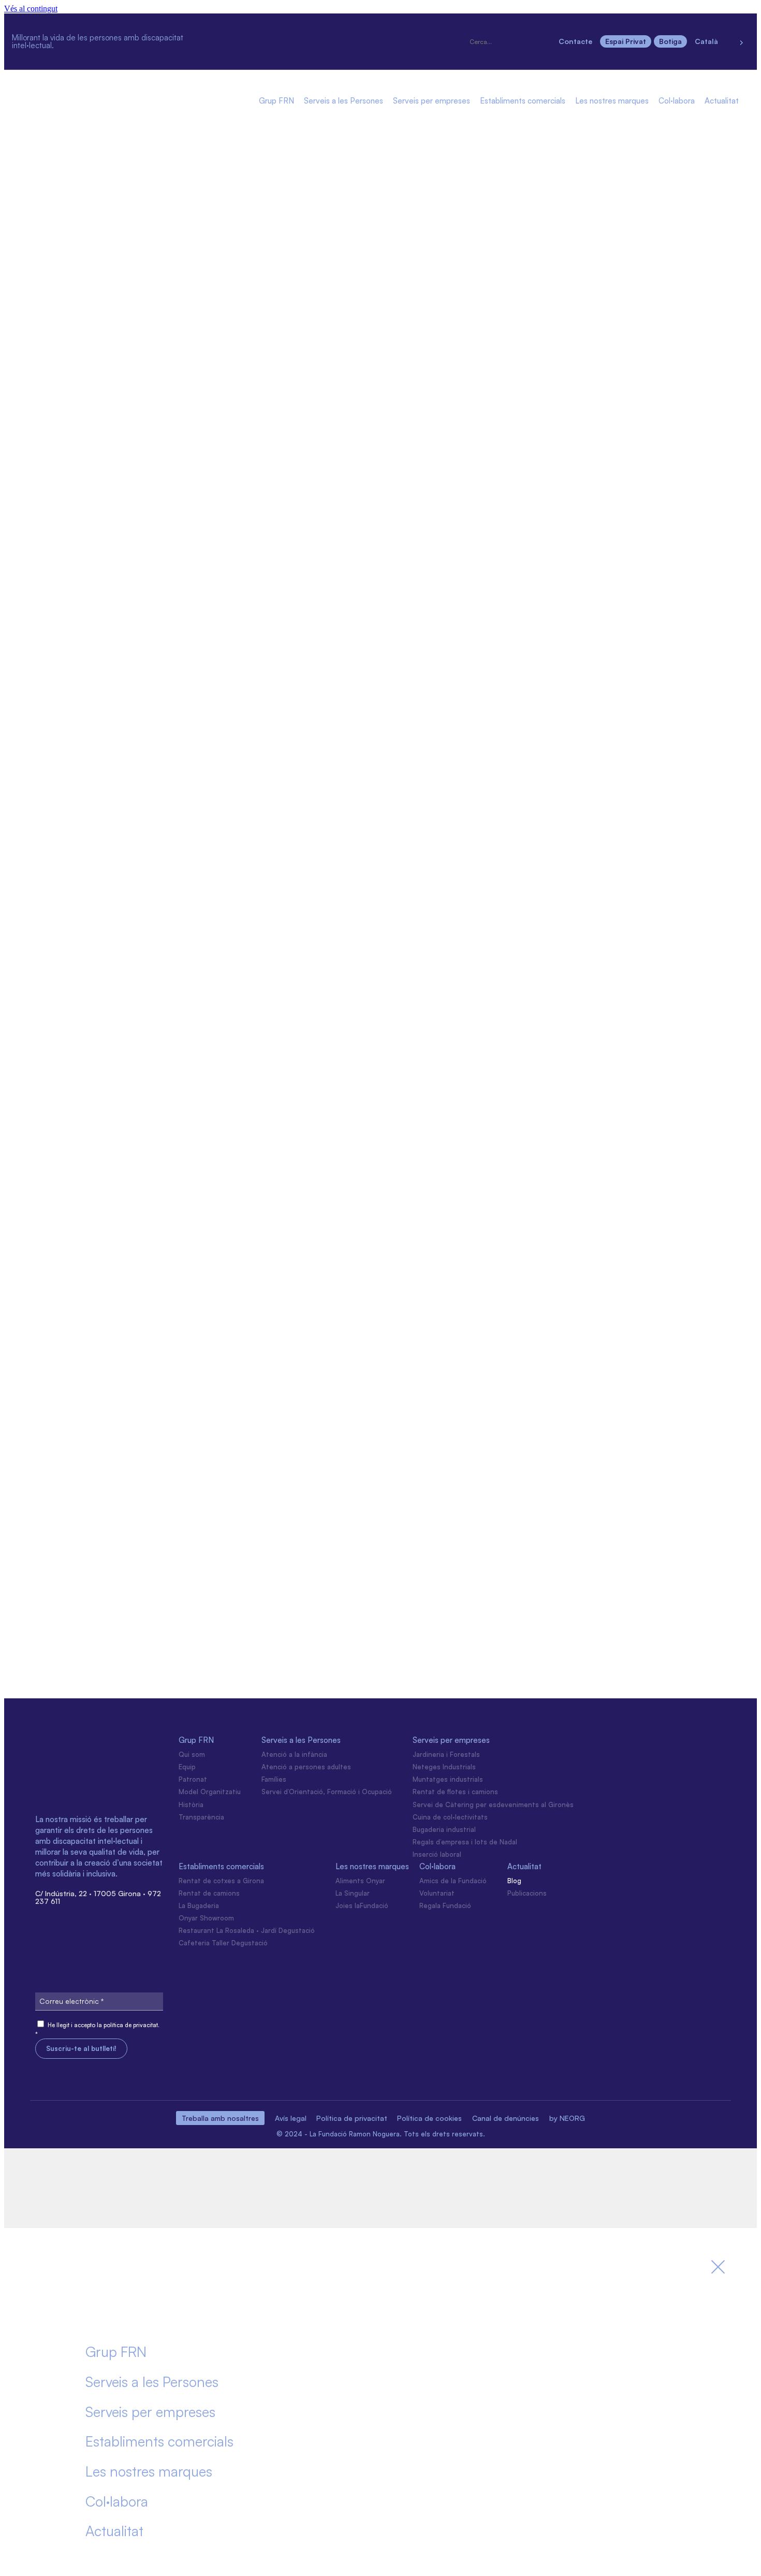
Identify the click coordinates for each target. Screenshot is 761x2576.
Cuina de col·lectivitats (450, 1817)
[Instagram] (245, 26)
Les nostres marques (612, 101)
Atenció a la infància (294, 1754)
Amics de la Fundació (453, 1881)
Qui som (192, 1754)
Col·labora (677, 101)
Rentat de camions (209, 1893)
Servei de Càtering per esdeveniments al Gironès (493, 1804)
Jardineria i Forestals (446, 1754)
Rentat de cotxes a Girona (221, 1881)
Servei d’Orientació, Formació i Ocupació (327, 1792)
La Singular (353, 1893)
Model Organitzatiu (210, 1792)
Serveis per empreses (431, 101)
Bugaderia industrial (444, 1829)
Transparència (201, 1817)
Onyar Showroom (206, 1918)
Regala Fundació (445, 1905)
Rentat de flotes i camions (455, 1792)
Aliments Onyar (360, 1881)
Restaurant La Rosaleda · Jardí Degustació (247, 1930)
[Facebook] (282, 26)
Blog (514, 1881)
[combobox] (510, 42)
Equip (187, 1767)
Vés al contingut (31, 9)
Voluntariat (437, 1893)
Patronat (193, 1779)
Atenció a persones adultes (306, 1767)
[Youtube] (282, 54)
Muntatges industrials (448, 1779)
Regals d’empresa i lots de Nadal (465, 1842)
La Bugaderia (199, 1905)
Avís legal (291, 2118)
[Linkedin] (318, 26)
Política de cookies (429, 2118)
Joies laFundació (362, 1905)
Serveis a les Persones (343, 101)
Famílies (274, 1779)
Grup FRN (276, 101)
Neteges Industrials (444, 1767)
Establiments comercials (523, 101)
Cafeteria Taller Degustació (223, 1943)
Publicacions (527, 1893)
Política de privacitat (352, 2118)
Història (191, 1804)
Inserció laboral (437, 1854)
